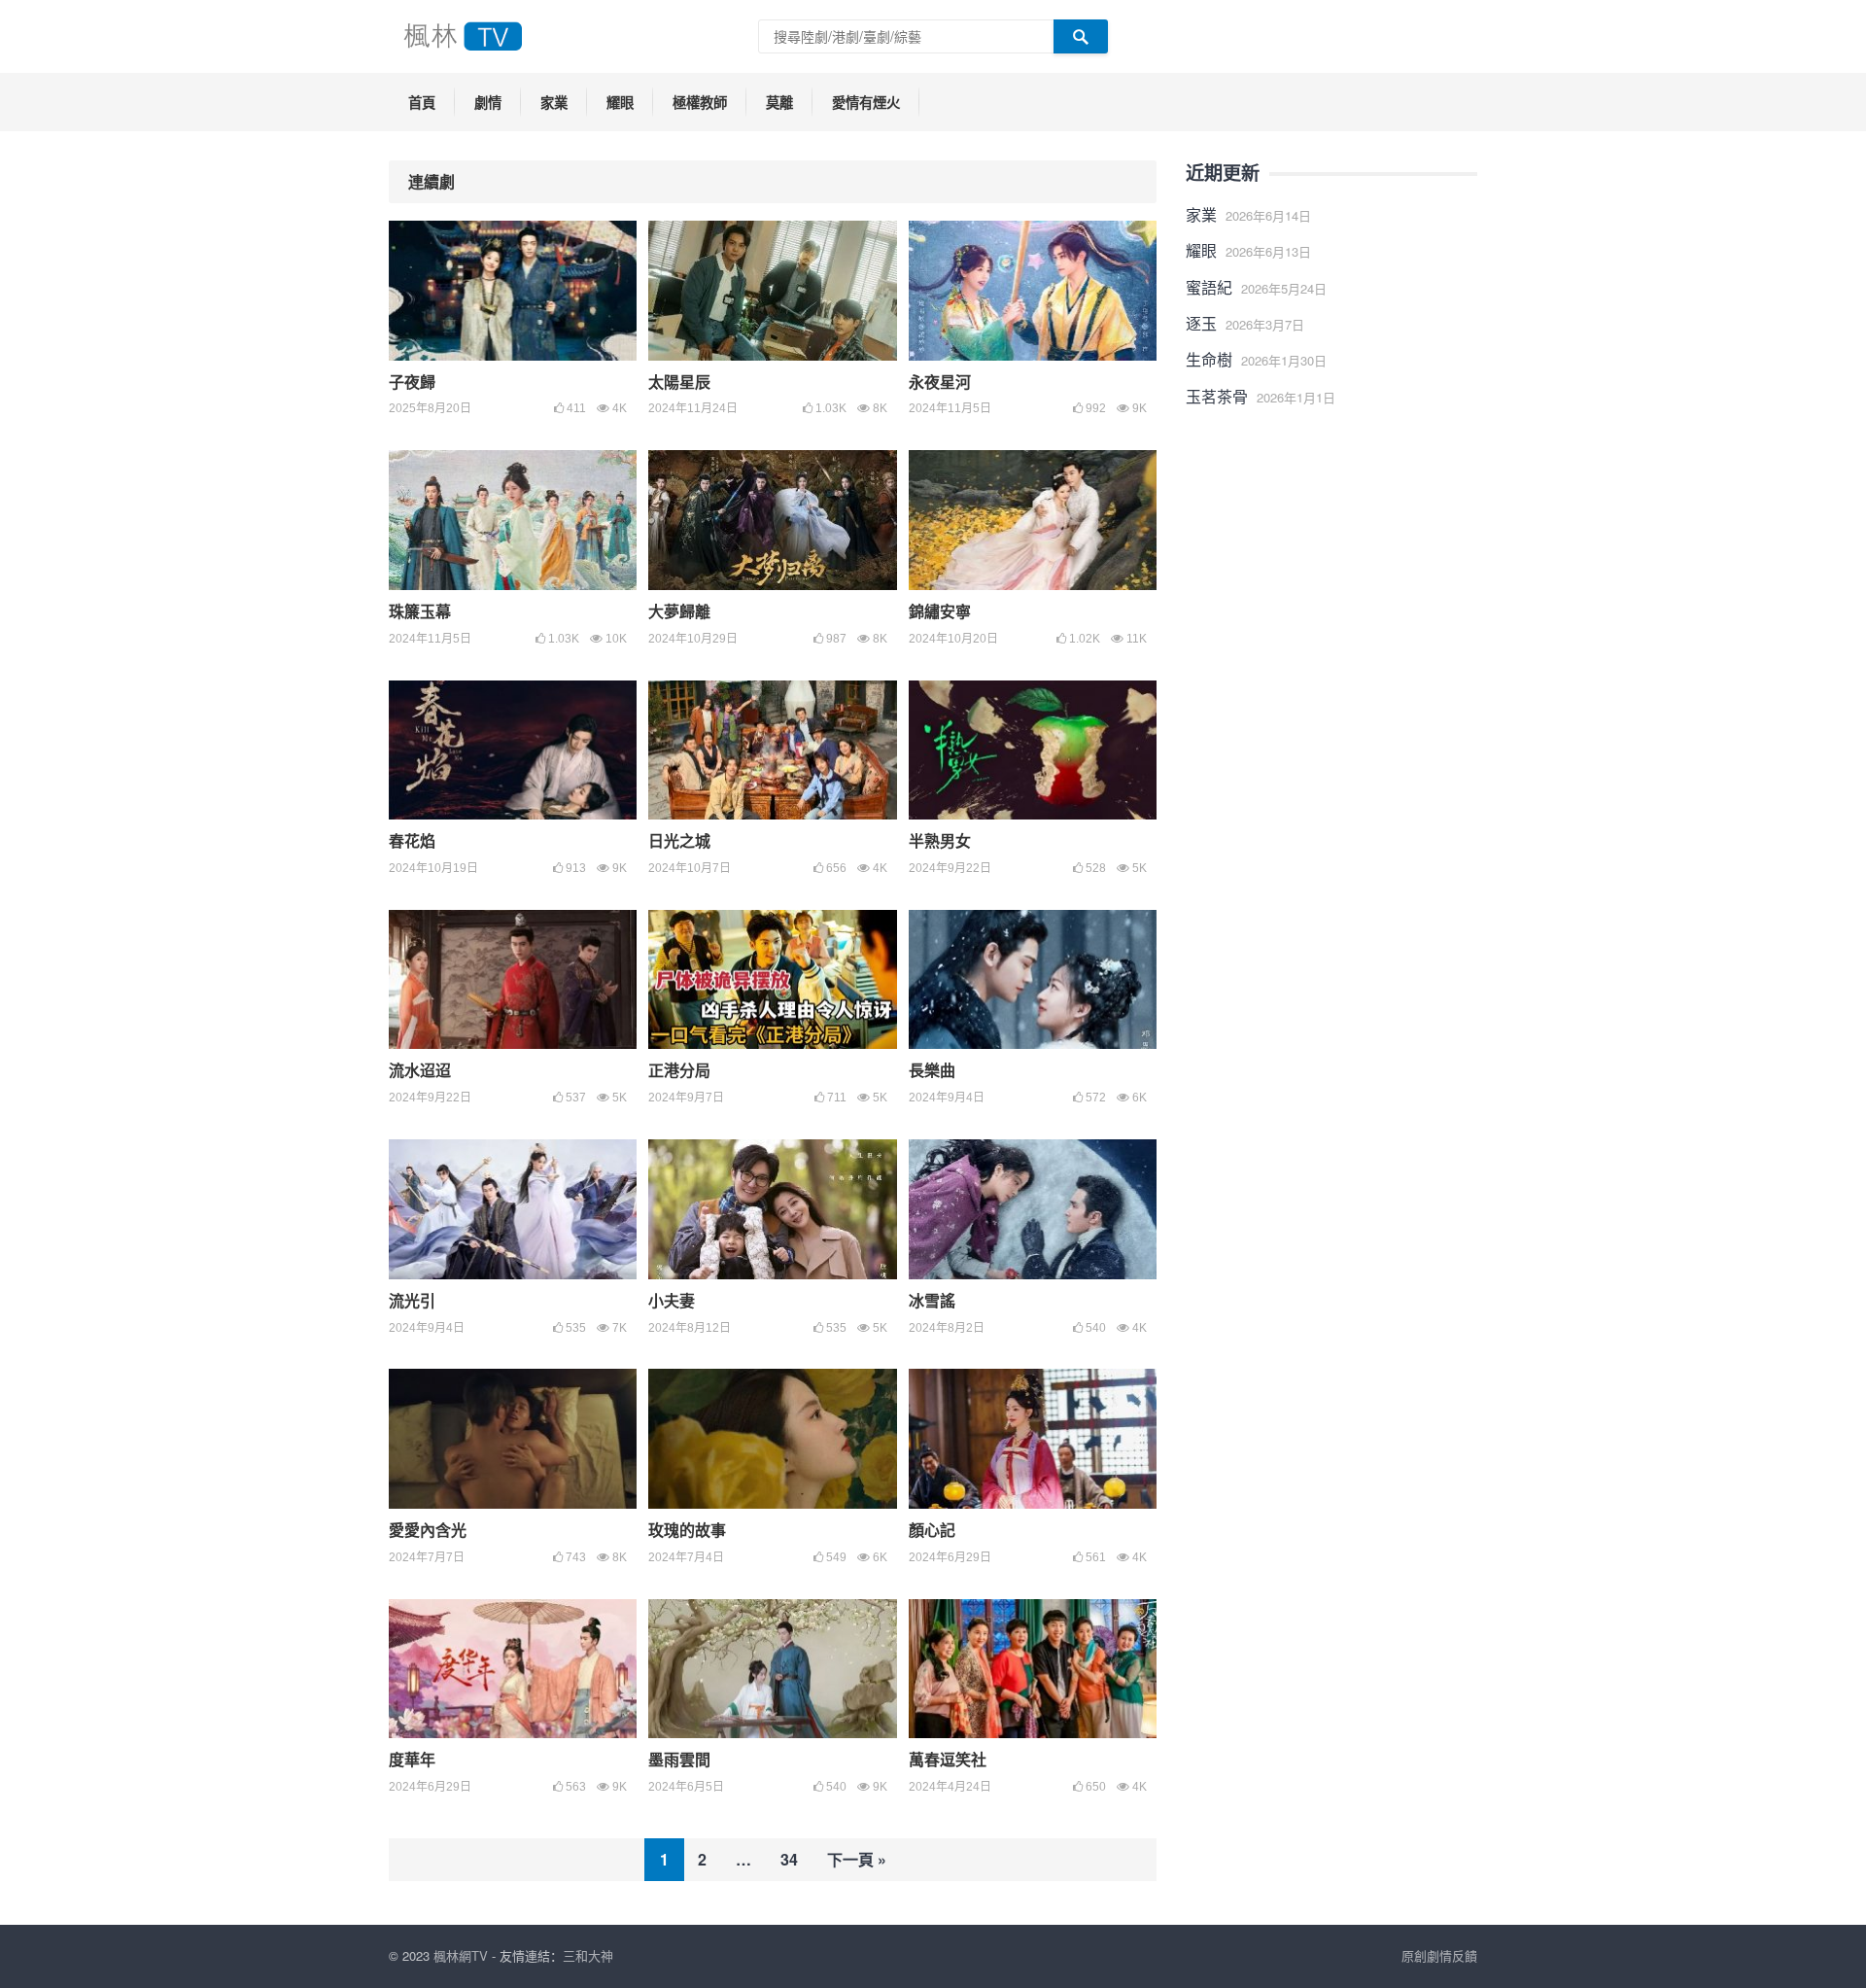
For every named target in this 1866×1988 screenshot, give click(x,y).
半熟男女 (940, 840)
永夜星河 (940, 382)
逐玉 (1201, 323)
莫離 (779, 102)
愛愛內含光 (428, 1530)
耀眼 (620, 102)
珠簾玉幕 (420, 611)
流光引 (412, 1300)
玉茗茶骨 (1217, 396)
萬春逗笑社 (948, 1759)
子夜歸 (412, 382)
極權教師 (700, 102)
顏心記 (932, 1530)
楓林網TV (461, 1955)
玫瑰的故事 (687, 1530)
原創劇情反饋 (1439, 1955)
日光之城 (679, 840)
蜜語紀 (1209, 287)
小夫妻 (672, 1300)
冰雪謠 (932, 1300)
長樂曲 (932, 1070)
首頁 (422, 102)
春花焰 (412, 840)
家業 (554, 102)
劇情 (488, 102)
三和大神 (588, 1955)
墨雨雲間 (679, 1759)
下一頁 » (857, 1859)
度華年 (412, 1759)
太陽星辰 (679, 382)
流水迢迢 (420, 1070)
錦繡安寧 (940, 611)
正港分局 (679, 1070)
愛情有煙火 (866, 102)
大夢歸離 (679, 611)
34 (789, 1859)
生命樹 (1209, 359)
